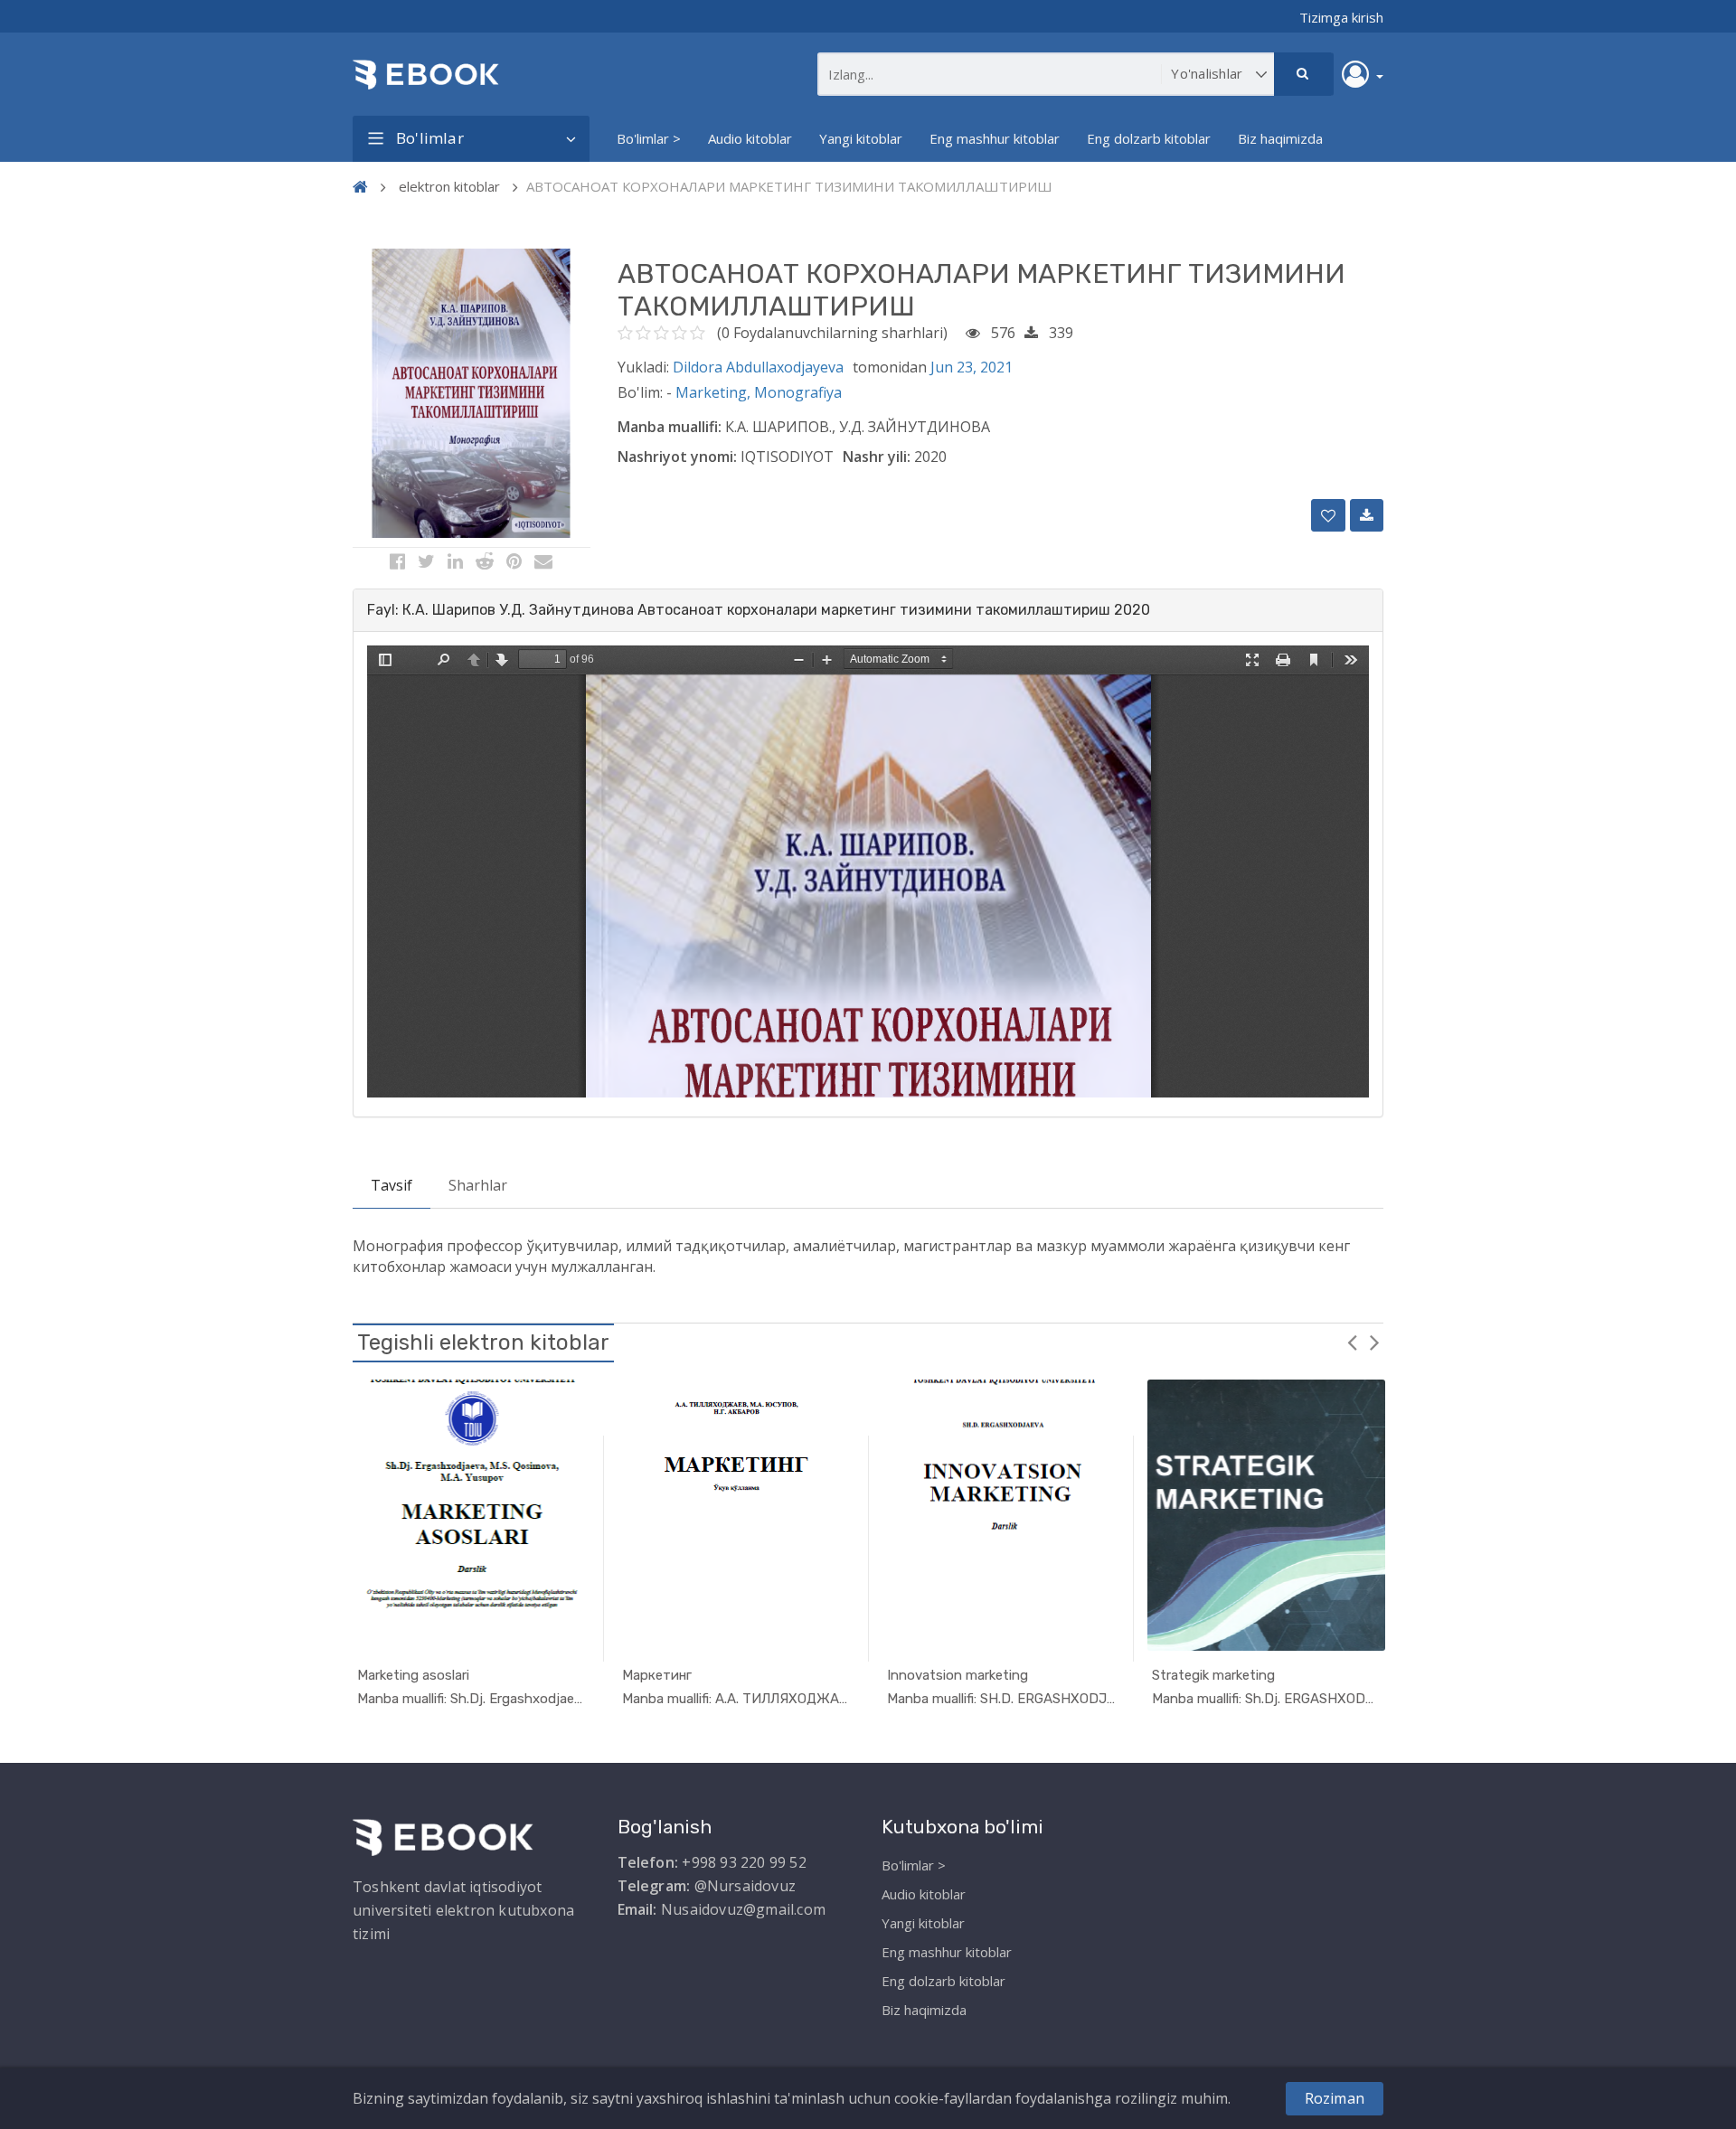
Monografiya (798, 392)
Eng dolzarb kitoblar (1149, 138)
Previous (1352, 1342)
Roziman (1335, 2098)
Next (1374, 1342)
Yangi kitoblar (861, 138)
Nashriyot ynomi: (677, 457)
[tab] (868, 610)
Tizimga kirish (1341, 17)
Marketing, (715, 392)
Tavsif (392, 1185)
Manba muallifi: (670, 427)
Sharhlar (478, 1185)
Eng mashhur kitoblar (995, 138)
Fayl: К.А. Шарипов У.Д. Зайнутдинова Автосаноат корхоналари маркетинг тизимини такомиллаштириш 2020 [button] (759, 610)
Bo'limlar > (649, 138)
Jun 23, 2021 (972, 367)
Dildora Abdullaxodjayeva (758, 367)
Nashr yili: (877, 457)
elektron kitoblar (449, 186)
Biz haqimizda (1280, 138)
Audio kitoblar (750, 138)
